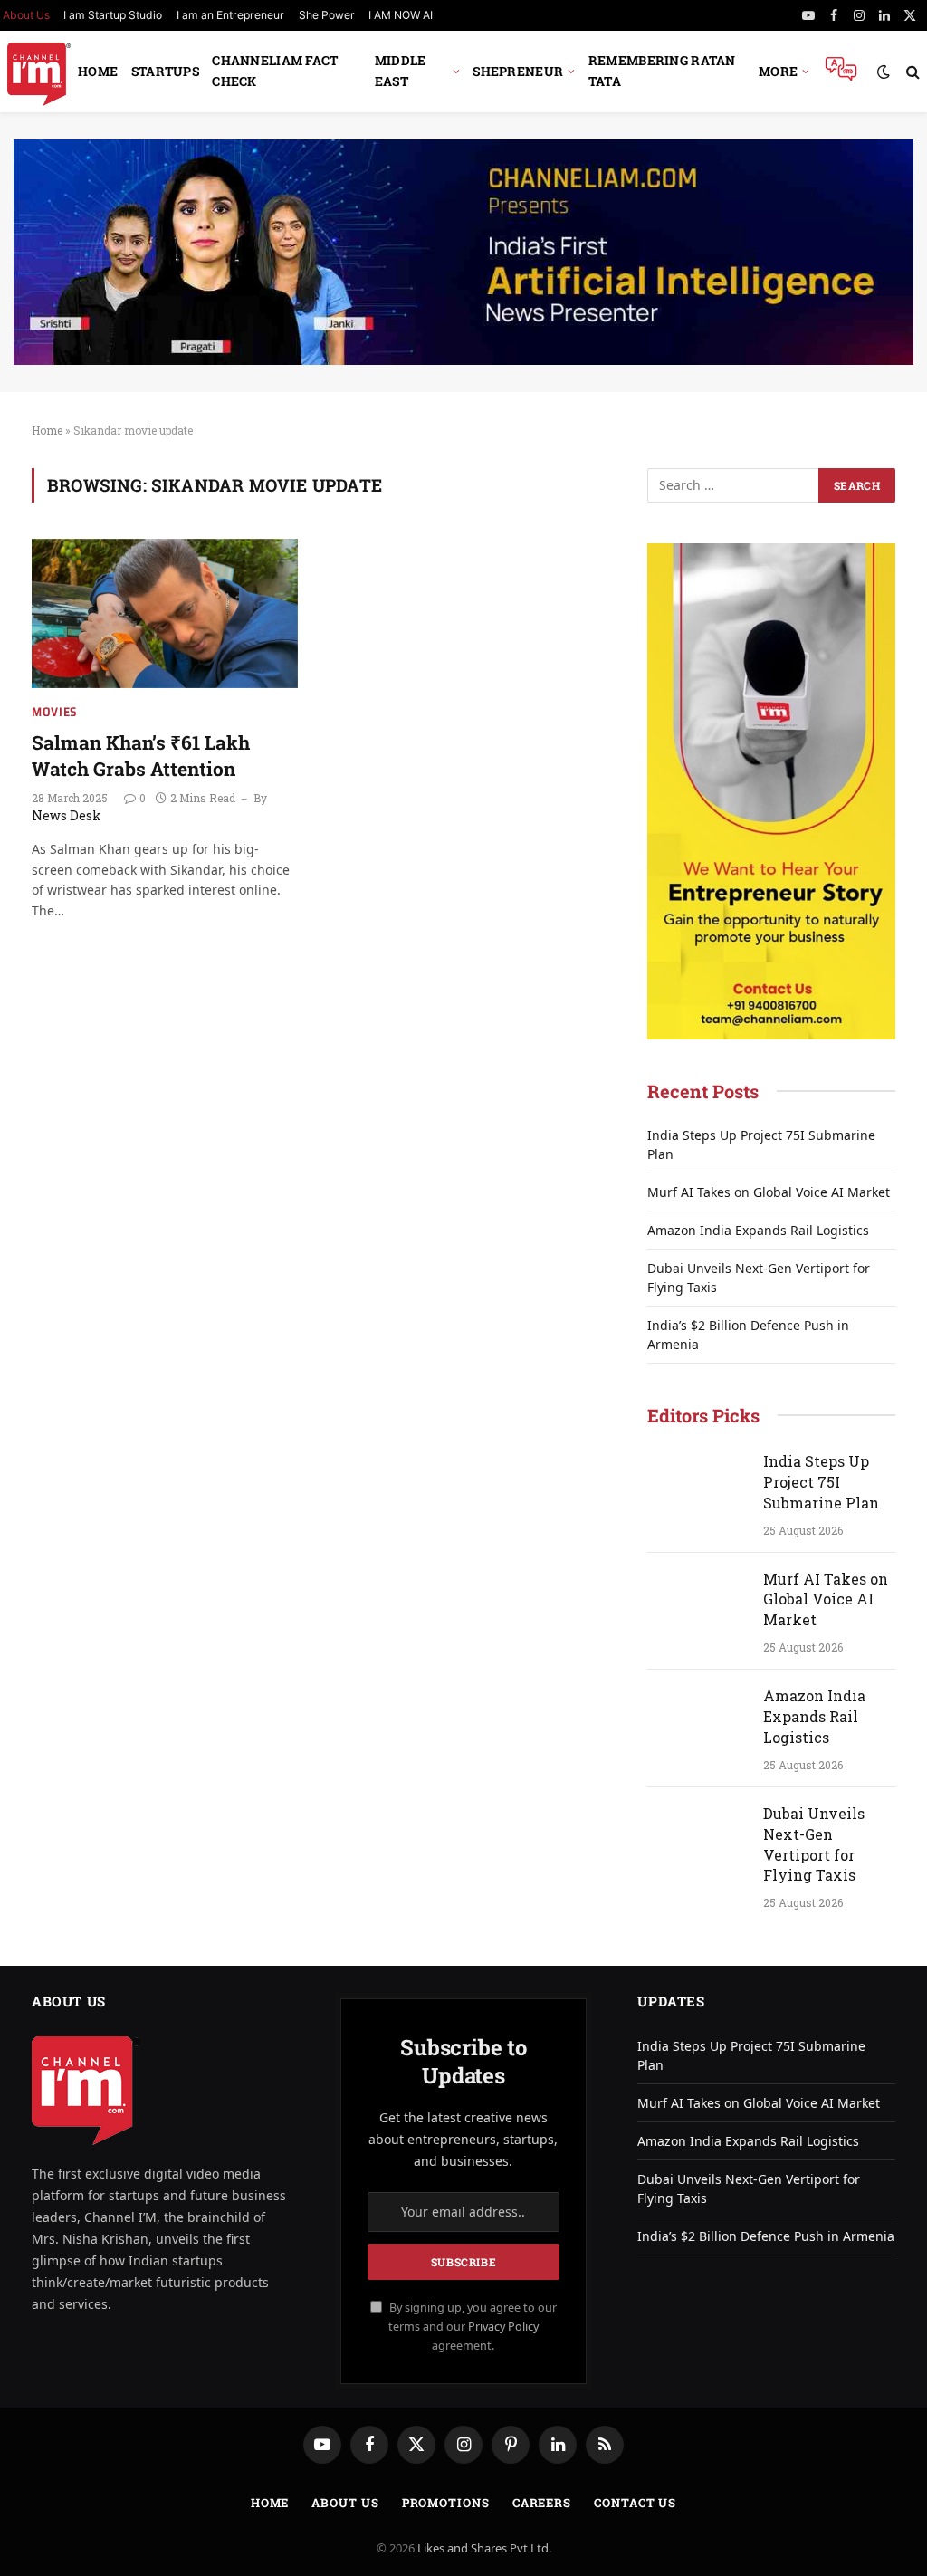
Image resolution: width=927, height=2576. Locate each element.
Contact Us (635, 2503)
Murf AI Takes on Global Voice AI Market (769, 1192)
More (778, 71)
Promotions (446, 2503)
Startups (165, 71)
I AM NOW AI (401, 15)
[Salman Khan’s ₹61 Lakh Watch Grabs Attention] (165, 613)
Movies (55, 712)
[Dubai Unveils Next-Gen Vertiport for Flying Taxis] (697, 1836)
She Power (327, 15)
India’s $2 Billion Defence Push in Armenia (766, 2236)
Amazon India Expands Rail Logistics (758, 1230)
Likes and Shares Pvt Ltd (483, 2548)
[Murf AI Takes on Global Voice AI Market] (697, 1602)
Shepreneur (518, 71)
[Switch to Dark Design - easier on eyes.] (884, 72)
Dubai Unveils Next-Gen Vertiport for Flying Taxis (814, 1844)
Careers (542, 2503)
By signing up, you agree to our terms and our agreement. (472, 2327)
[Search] (911, 72)
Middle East (401, 71)
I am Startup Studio (113, 15)
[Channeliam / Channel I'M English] (39, 72)
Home (98, 71)
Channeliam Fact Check (275, 71)
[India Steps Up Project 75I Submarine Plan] (697, 1484)
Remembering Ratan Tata (662, 71)
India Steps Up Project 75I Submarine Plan (821, 1482)
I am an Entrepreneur (230, 15)
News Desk (67, 815)
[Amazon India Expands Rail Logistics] (697, 1719)
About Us (345, 2503)
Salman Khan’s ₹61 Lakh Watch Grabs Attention (141, 756)
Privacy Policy (503, 2327)
